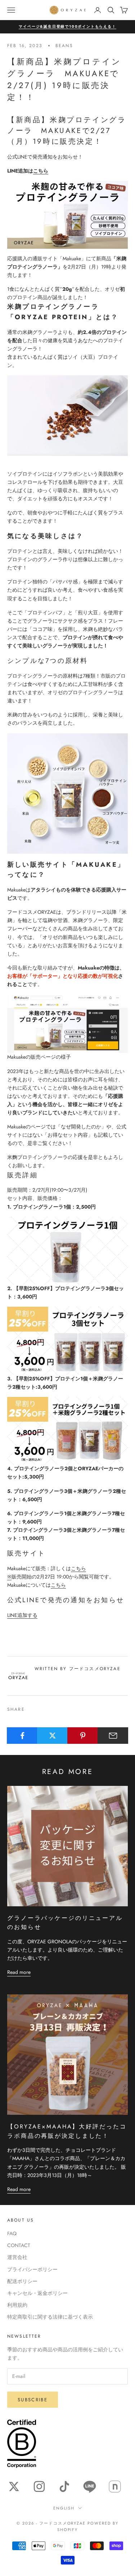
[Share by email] (113, 1736)
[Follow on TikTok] (64, 2486)
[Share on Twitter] (52, 1736)
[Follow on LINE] (90, 2486)
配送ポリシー (22, 2281)
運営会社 (17, 2257)
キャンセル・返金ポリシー (37, 2293)
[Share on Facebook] (22, 1736)
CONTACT (19, 2245)
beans (64, 46)
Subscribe (33, 2400)
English (64, 2508)
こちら (41, 171)
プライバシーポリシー (32, 2269)
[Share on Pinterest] (83, 1736)
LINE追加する (22, 1615)
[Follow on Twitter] (14, 2486)
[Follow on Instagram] (39, 2486)
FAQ (12, 2233)
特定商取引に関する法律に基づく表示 (50, 2317)
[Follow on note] (115, 2486)
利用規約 (17, 2305)
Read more (19, 1972)
